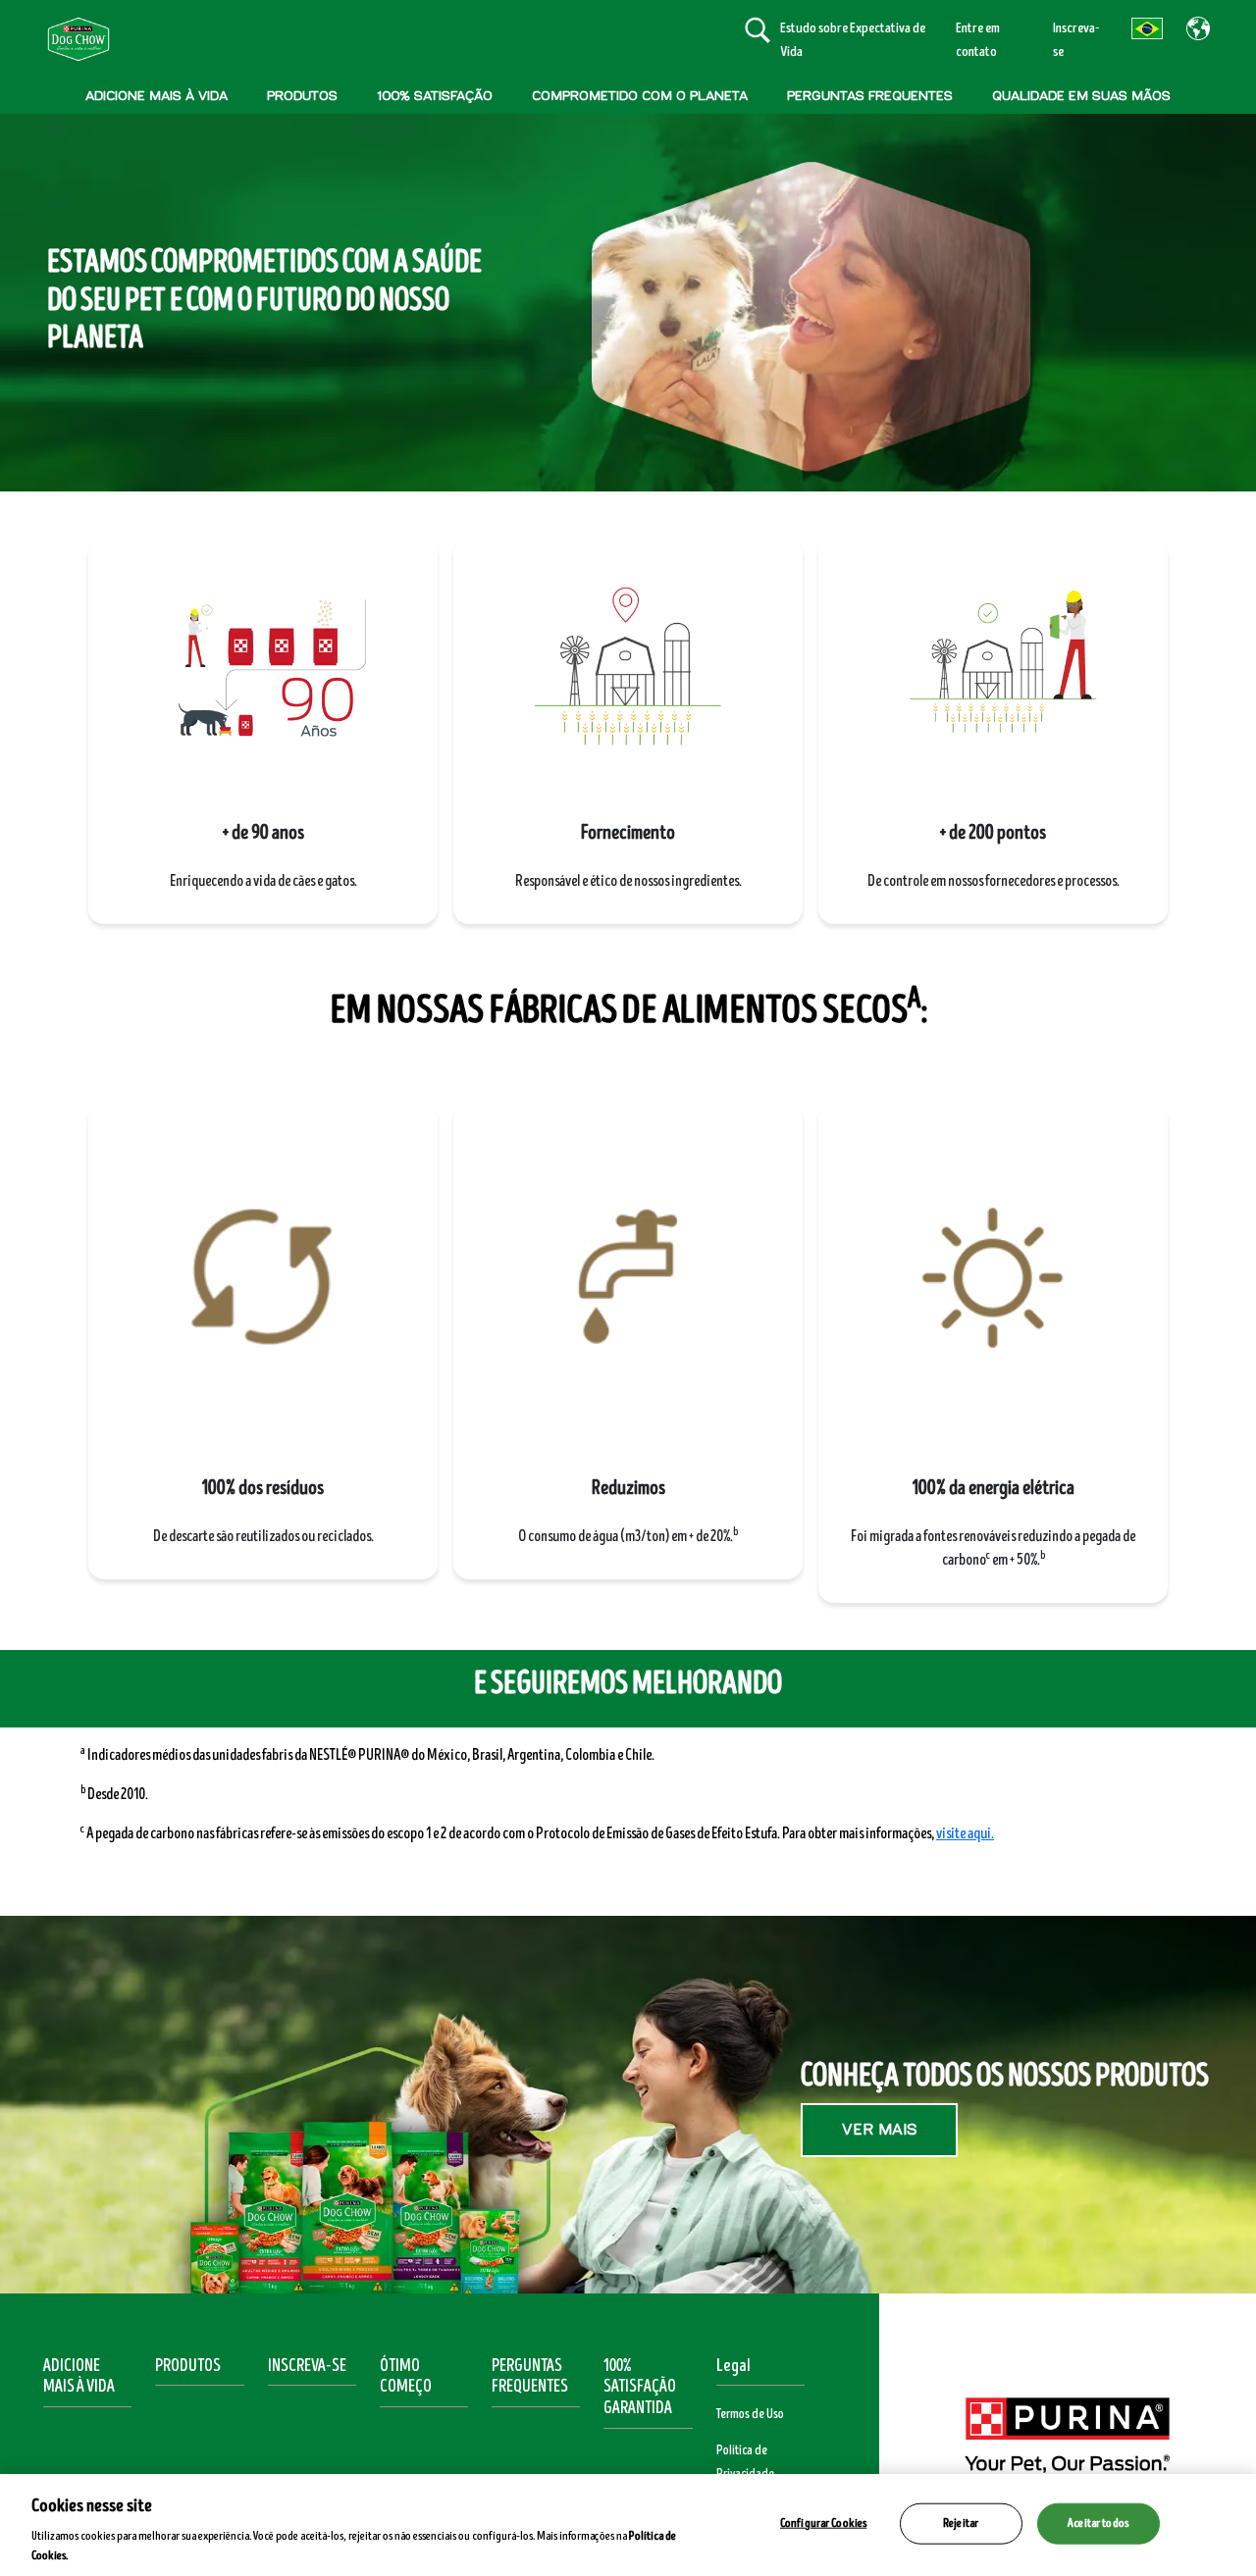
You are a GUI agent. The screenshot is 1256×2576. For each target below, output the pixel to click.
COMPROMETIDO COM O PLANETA (640, 96)
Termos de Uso (750, 2414)
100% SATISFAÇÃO (435, 96)
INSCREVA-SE (307, 2366)
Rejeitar (961, 2523)
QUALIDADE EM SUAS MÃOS (1081, 96)
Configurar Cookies (823, 2523)
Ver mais (879, 2130)
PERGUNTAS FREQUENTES (870, 96)
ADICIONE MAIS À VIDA (157, 96)
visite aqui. (965, 1833)
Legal (733, 2366)
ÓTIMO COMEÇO (406, 2377)
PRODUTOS (302, 96)
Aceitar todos (1098, 2523)
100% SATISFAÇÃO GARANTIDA (640, 2387)
